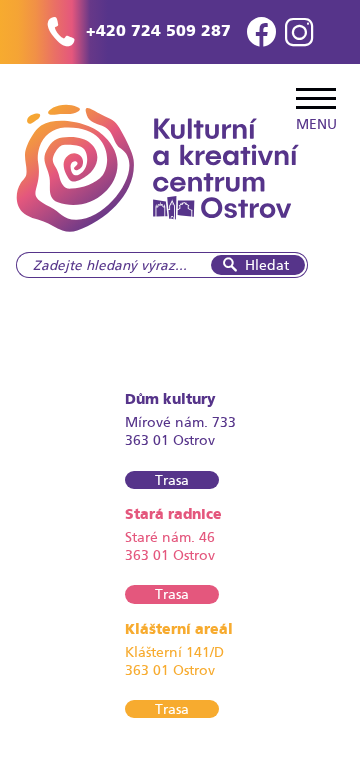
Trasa (172, 480)
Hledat (267, 265)
